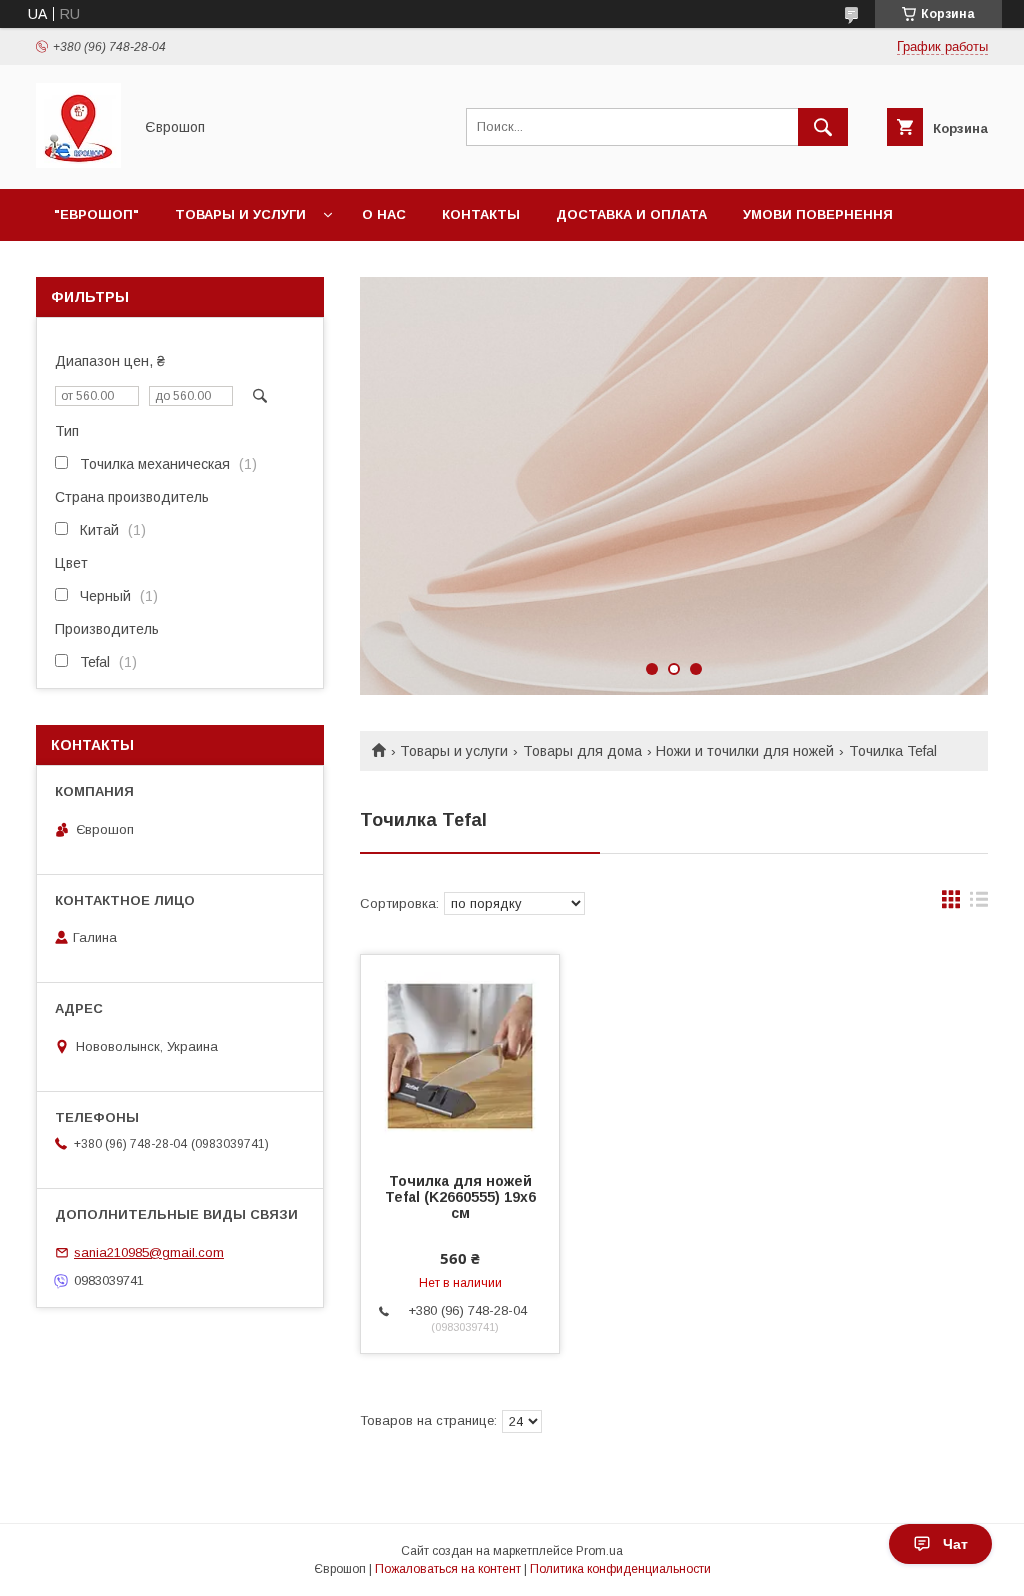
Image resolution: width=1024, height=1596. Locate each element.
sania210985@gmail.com (149, 1252)
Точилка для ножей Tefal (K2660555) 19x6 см (460, 1197)
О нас (384, 214)
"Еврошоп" (96, 214)
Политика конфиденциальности (620, 1569)
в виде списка (979, 904)
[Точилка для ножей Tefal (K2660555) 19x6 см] (460, 1055)
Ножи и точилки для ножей (745, 751)
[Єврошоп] (78, 163)
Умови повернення (818, 214)
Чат (955, 1544)
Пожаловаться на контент (448, 1569)
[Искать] (823, 127)
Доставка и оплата (631, 214)
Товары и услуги (240, 214)
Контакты (481, 214)
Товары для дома (582, 751)
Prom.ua (599, 1551)
